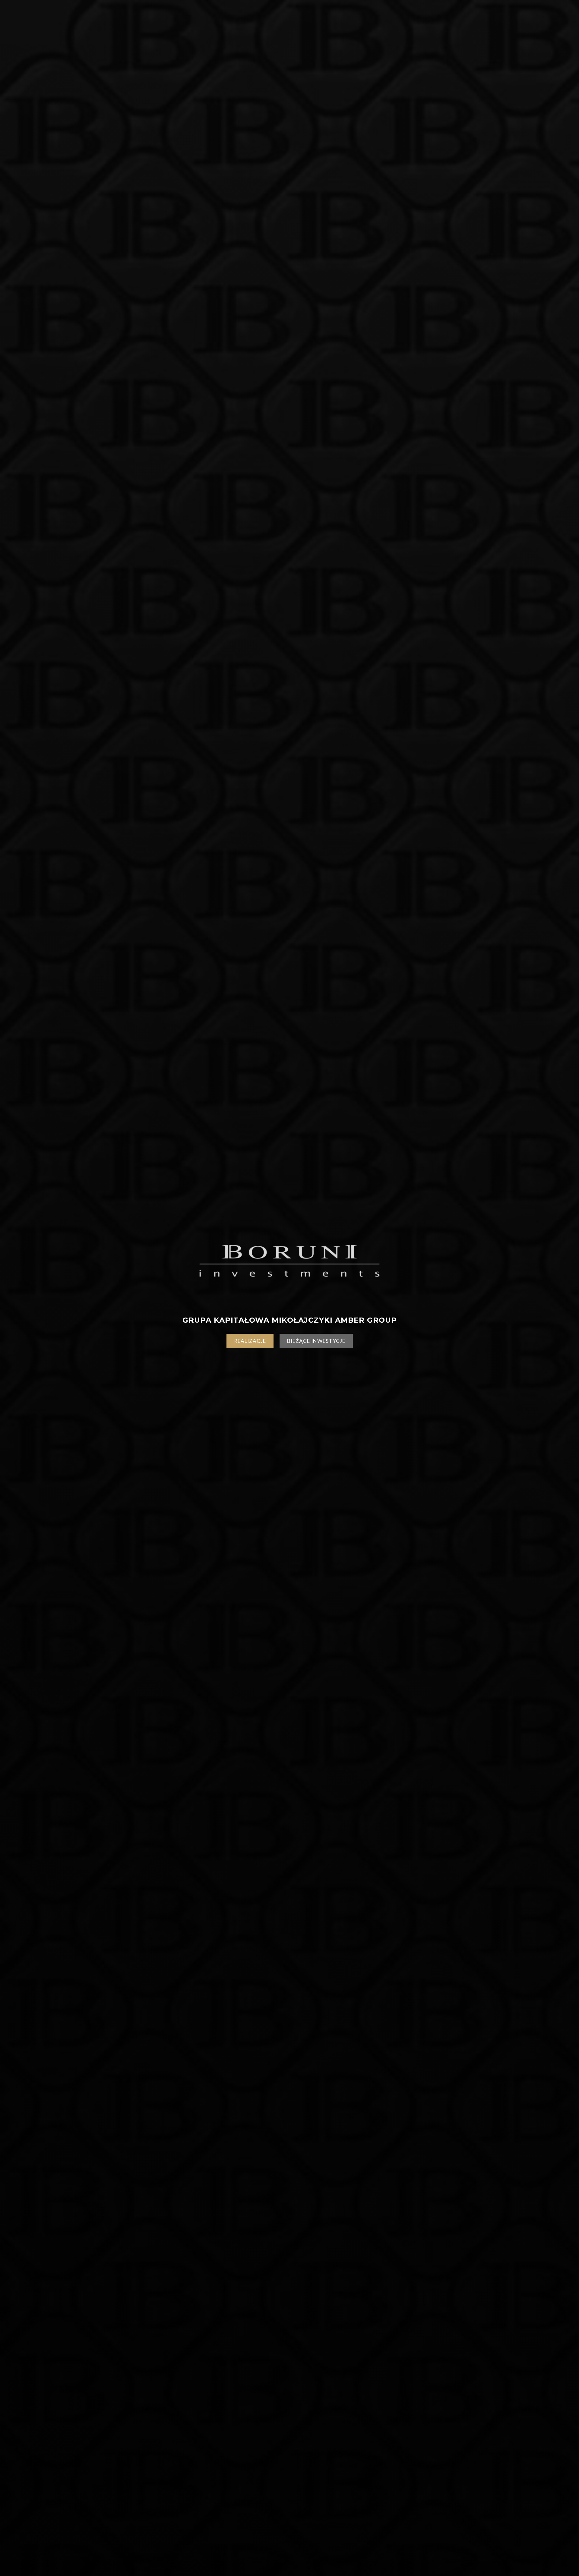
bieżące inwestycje (316, 1341)
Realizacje (250, 1341)
